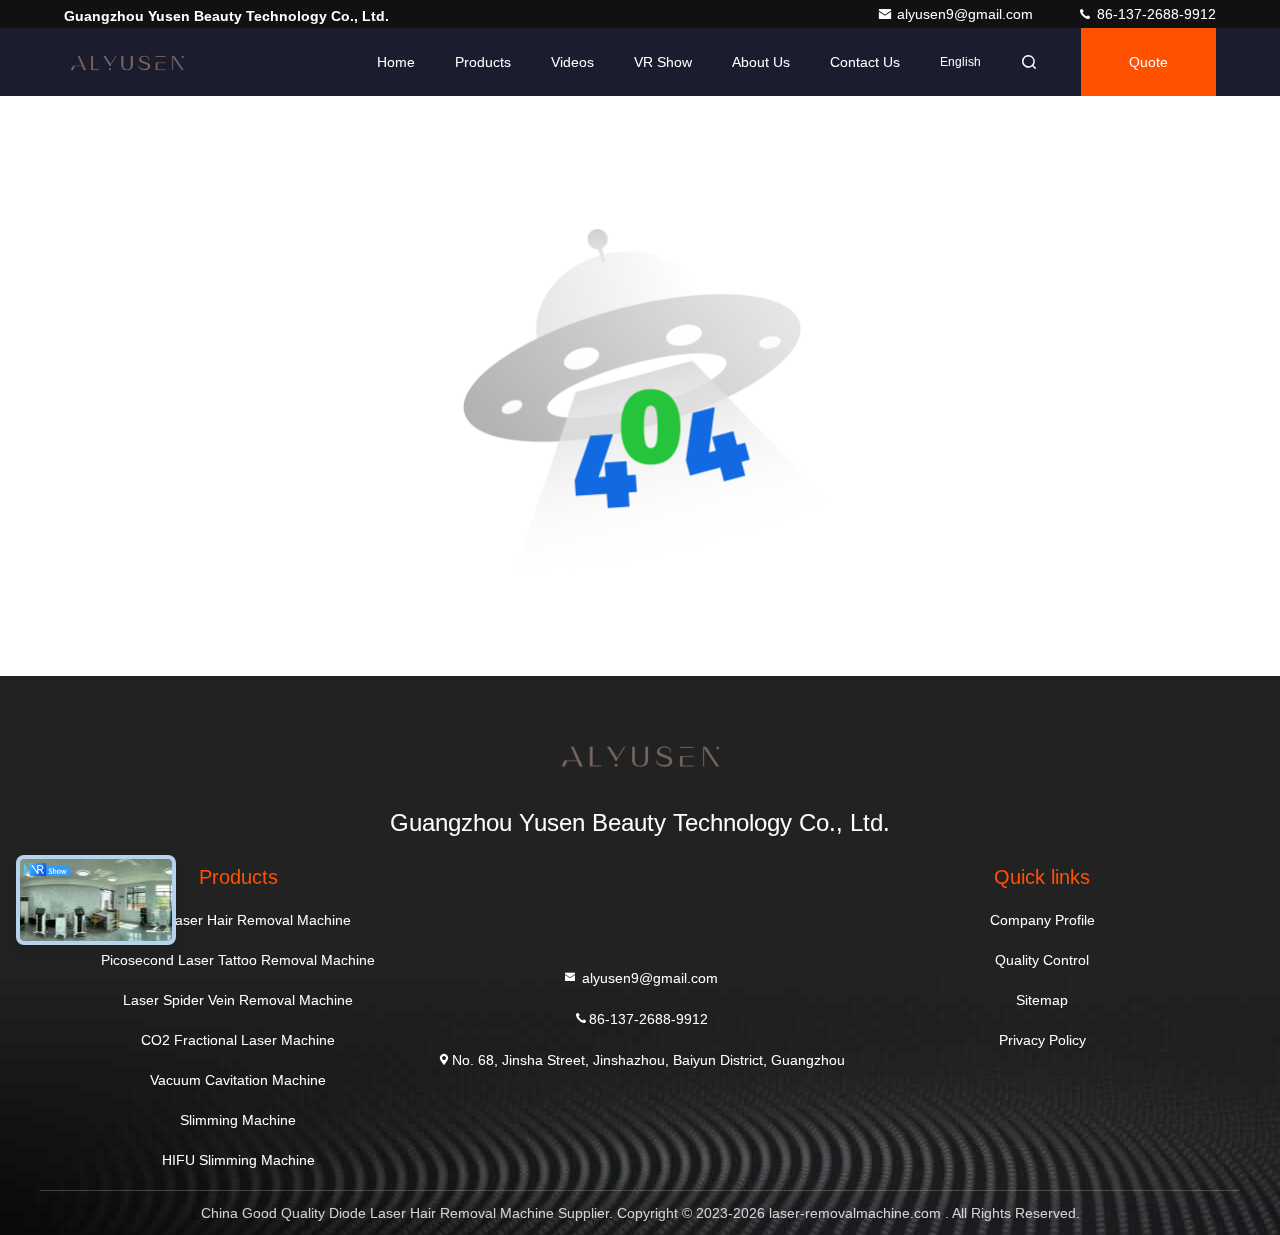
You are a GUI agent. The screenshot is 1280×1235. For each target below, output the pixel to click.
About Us (761, 62)
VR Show (663, 62)
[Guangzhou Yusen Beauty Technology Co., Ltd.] (127, 62)
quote (1148, 62)
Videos (572, 62)
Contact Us (865, 62)
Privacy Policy (1042, 1040)
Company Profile (1042, 920)
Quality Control (1042, 960)
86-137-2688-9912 (1154, 14)
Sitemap (1042, 1000)
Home (396, 62)
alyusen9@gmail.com (967, 14)
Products (483, 62)
